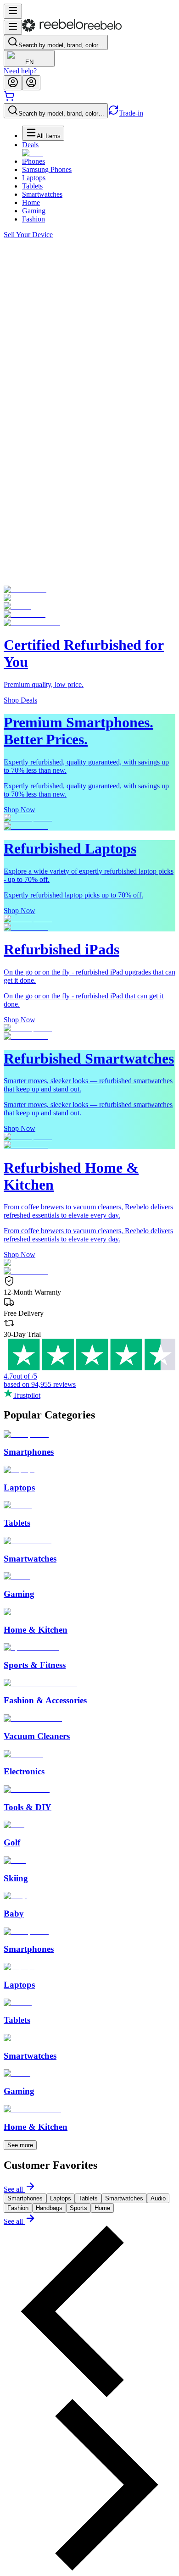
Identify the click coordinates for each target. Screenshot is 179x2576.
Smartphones (25, 2198)
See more (20, 2145)
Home (31, 202)
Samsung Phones (47, 169)
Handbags (49, 2208)
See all (13, 2189)
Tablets (32, 186)
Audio (158, 2198)
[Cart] (9, 99)
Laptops (34, 178)
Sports (78, 2208)
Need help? (20, 71)
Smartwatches (42, 194)
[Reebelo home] (72, 30)
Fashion (34, 219)
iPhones (34, 161)
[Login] (13, 83)
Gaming (34, 211)
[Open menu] (13, 11)
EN (29, 62)
